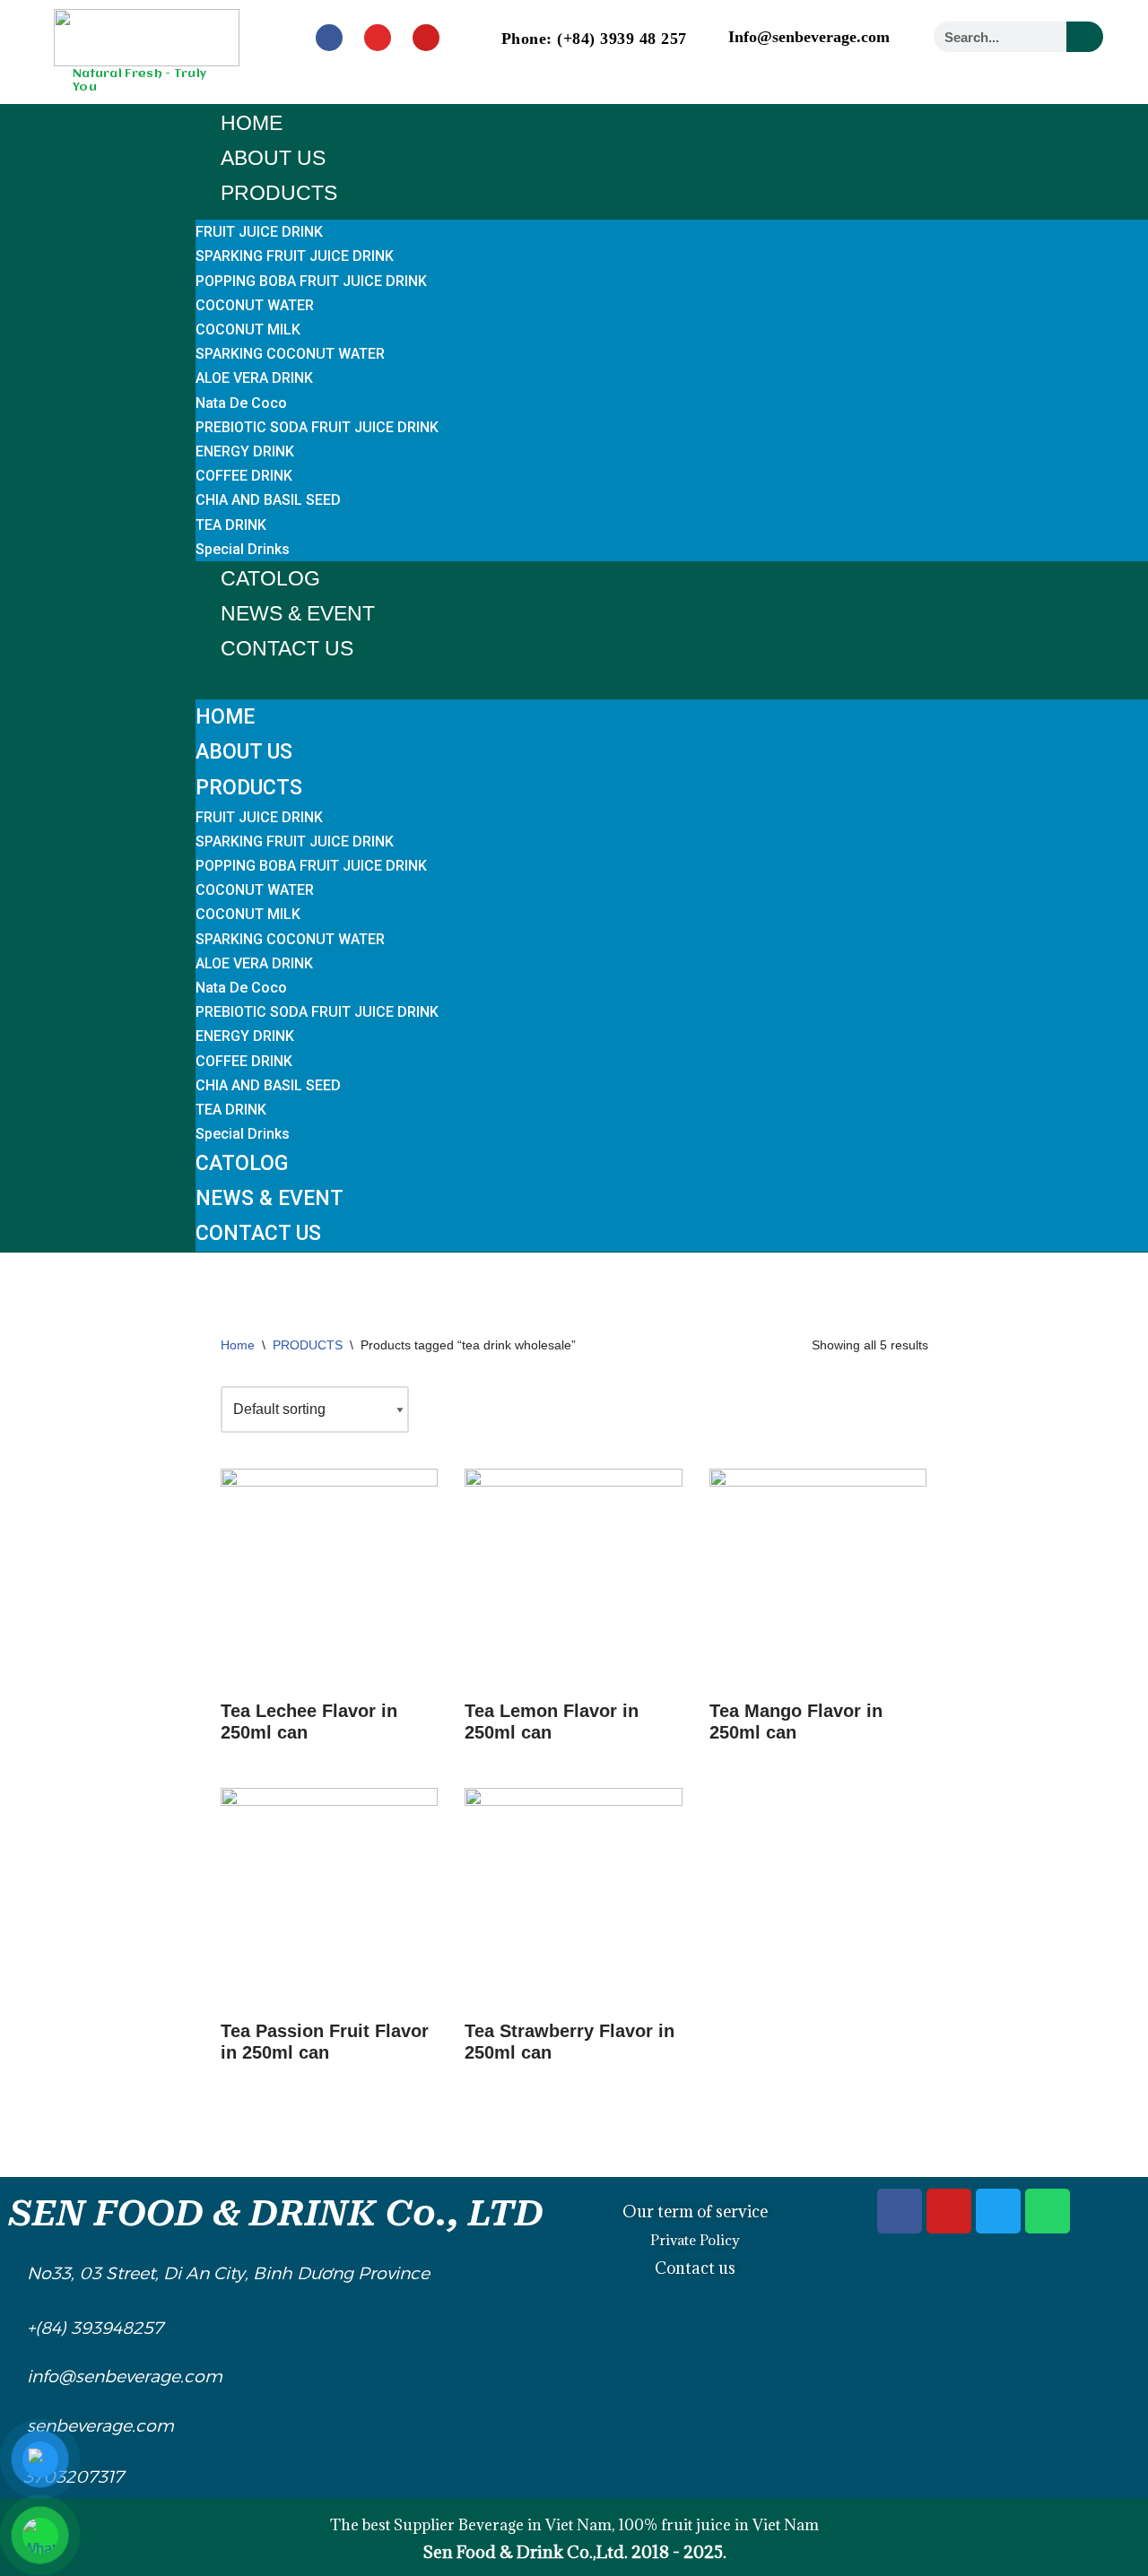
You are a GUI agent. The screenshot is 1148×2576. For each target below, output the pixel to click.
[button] (672, 678)
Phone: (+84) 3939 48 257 (594, 39)
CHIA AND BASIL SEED (268, 500)
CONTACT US (287, 648)
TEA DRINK (231, 525)
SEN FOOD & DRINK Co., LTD (276, 2213)
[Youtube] (426, 38)
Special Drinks (243, 549)
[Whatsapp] (1048, 2211)
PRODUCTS (279, 193)
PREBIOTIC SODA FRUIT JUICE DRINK (317, 427)
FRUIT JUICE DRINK (259, 232)
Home (238, 1345)
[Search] (1085, 37)
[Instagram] (378, 38)
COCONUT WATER (255, 305)
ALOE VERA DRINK (254, 378)
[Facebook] (329, 38)
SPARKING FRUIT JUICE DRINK (295, 256)
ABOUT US (273, 158)
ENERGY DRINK (245, 451)
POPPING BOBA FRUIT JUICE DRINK (311, 281)
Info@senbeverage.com (809, 37)
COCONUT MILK (248, 330)
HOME (252, 123)
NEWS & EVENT (298, 613)
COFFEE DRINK (244, 476)
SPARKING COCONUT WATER (290, 354)
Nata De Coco (241, 403)
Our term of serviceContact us (695, 2240)
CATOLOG (270, 578)
